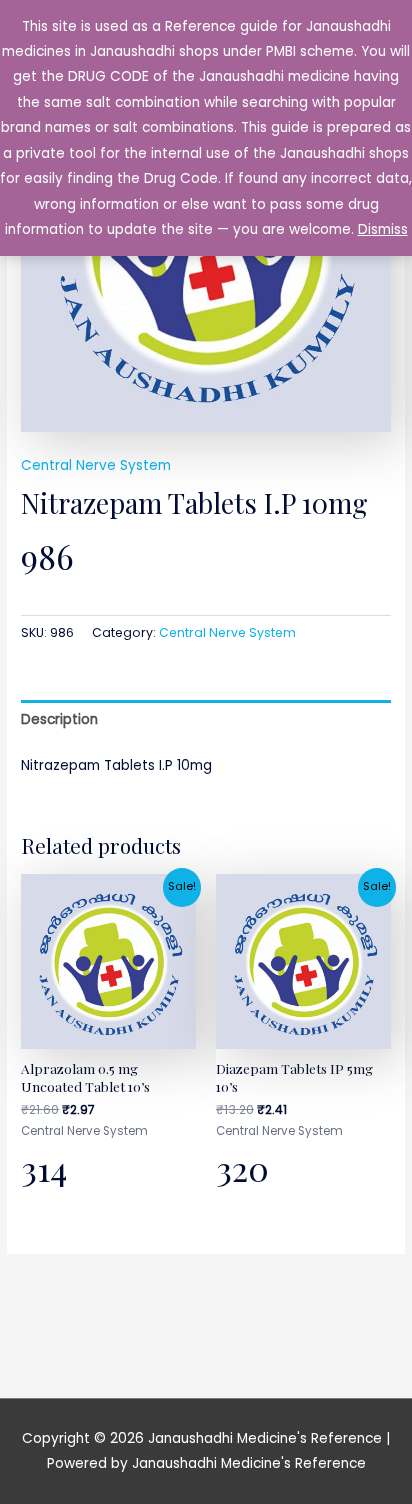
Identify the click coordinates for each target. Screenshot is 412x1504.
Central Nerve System (96, 465)
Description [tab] (59, 719)
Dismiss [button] (383, 229)
